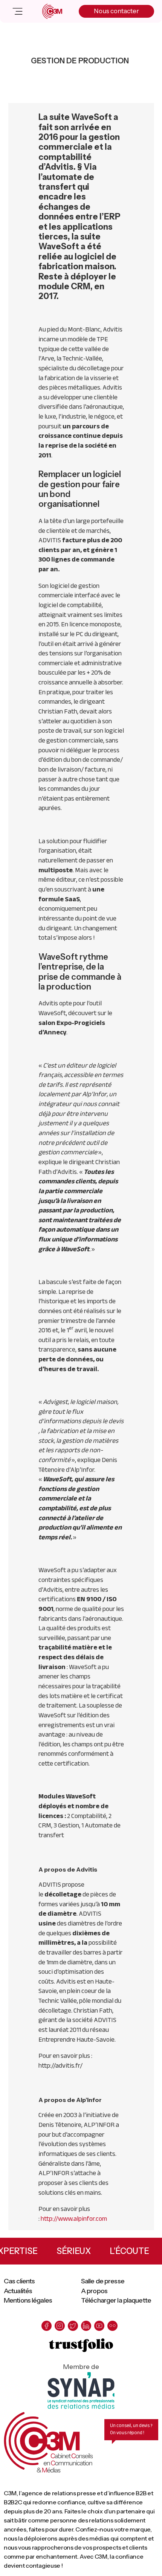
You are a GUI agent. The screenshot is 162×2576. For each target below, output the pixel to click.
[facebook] (47, 2326)
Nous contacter (116, 11)
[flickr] (112, 2326)
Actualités (18, 2291)
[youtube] (99, 2326)
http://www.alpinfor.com (74, 2219)
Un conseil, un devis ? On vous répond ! (131, 2429)
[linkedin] (86, 2326)
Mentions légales (28, 2300)
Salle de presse (103, 2281)
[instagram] (60, 2326)
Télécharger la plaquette (116, 2300)
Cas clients (19, 2281)
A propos (94, 2291)
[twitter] (73, 2326)
